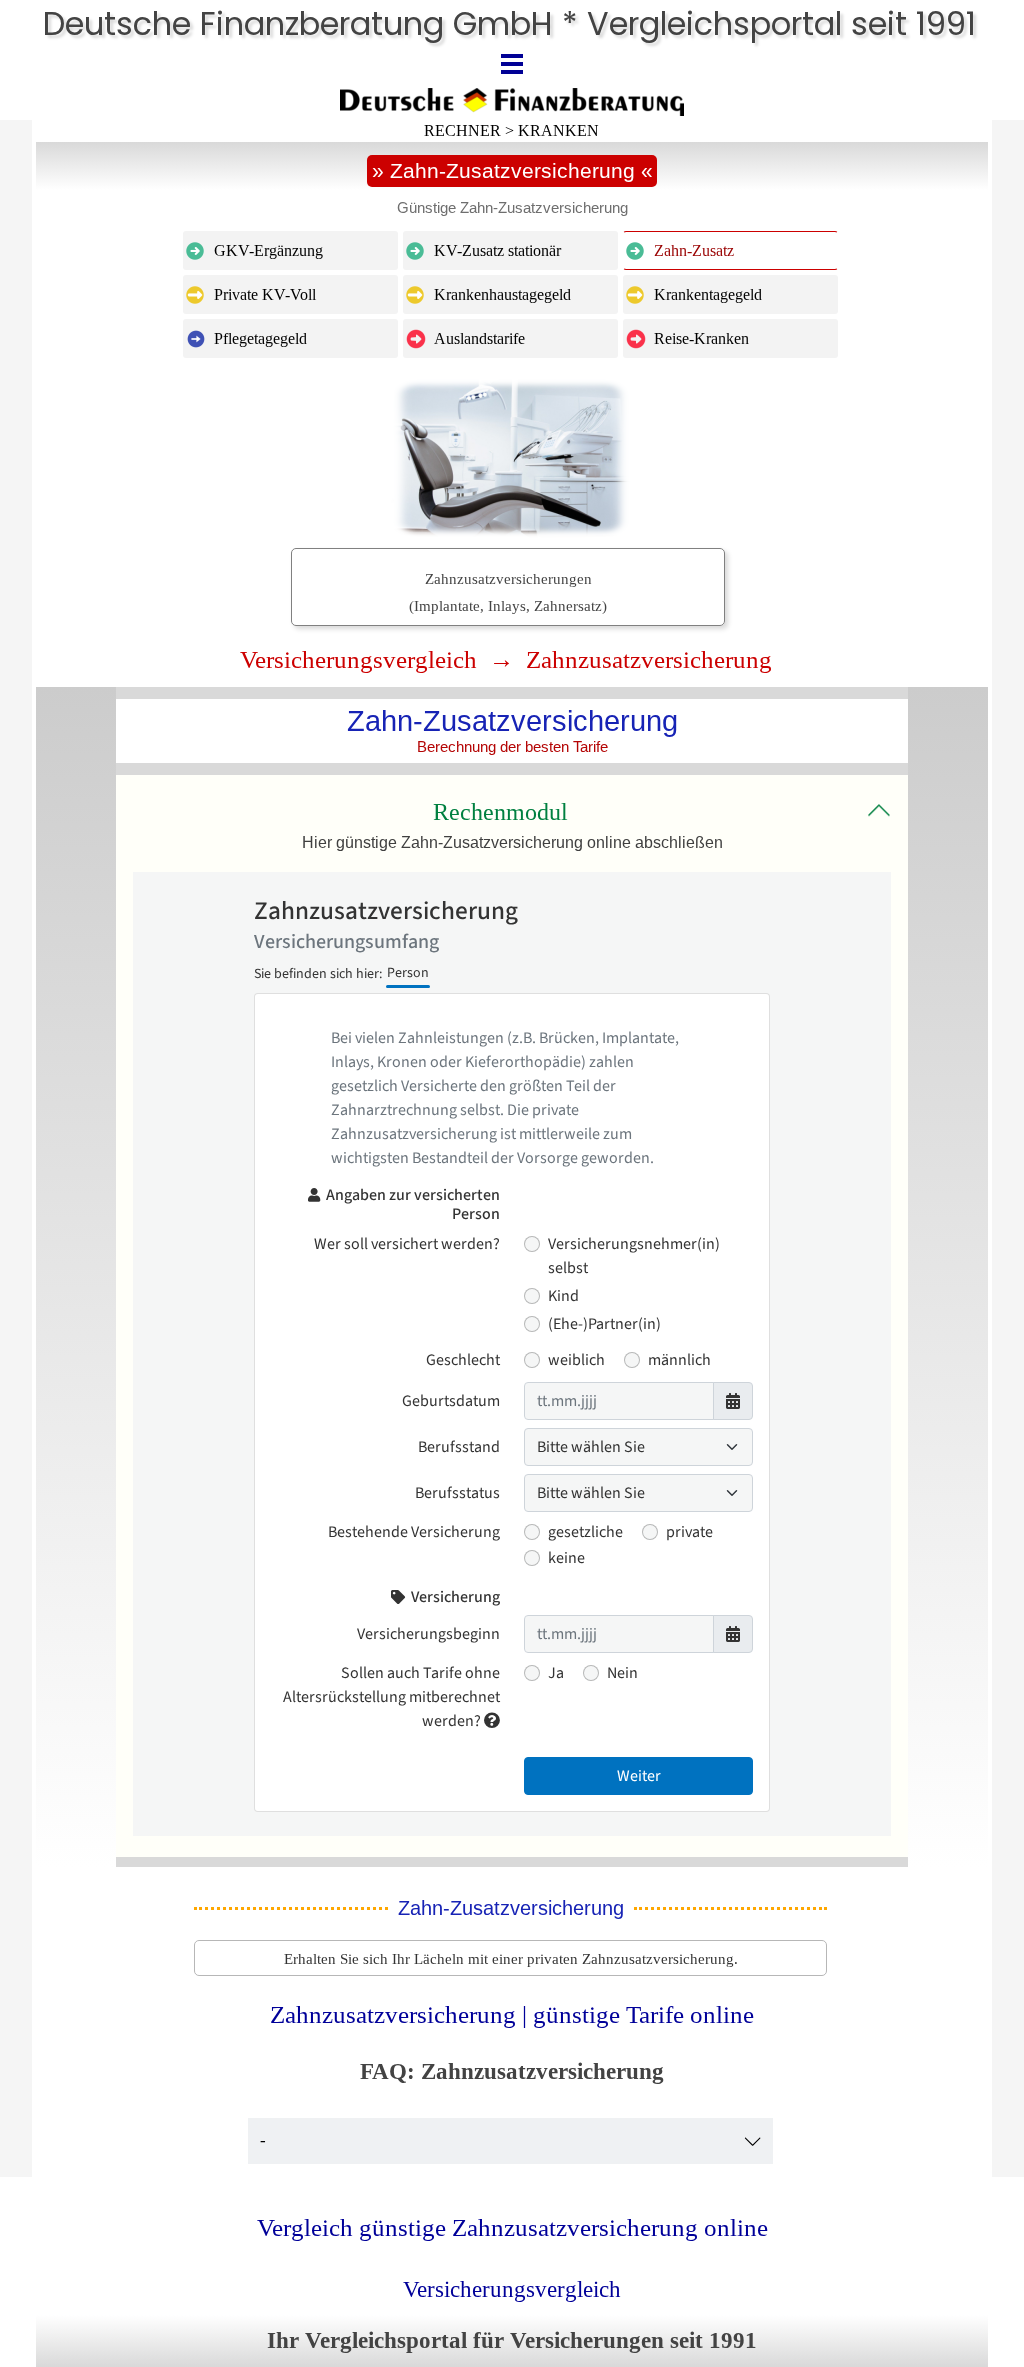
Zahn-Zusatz (694, 250)
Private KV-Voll (265, 294)
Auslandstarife (479, 338)
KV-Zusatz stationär (497, 250)
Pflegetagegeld (260, 338)
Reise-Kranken (701, 338)
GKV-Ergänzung (268, 250)
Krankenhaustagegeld (502, 294)
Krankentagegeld (708, 294)
